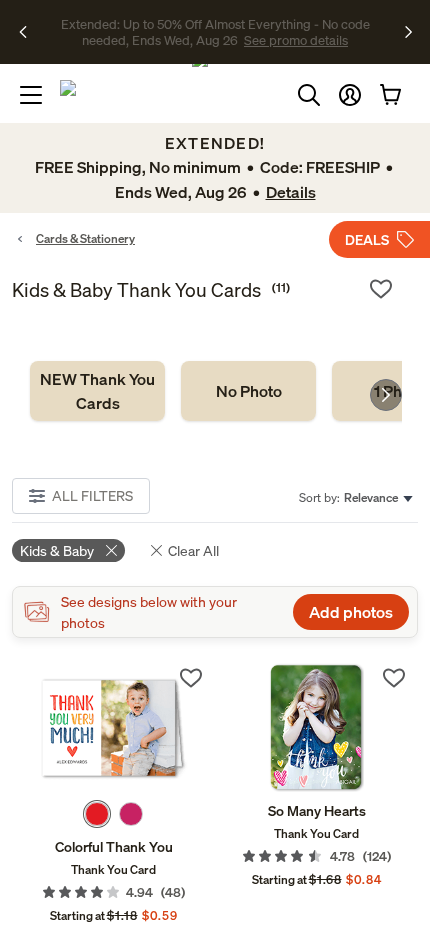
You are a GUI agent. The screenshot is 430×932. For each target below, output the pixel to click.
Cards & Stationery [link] (85, 238)
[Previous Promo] (29, 32)
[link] (97, 391)
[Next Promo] (408, 32)
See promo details (296, 40)
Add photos (351, 612)
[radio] (97, 814)
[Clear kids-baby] (111, 550)
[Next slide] (386, 395)
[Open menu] (31, 95)
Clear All (193, 550)
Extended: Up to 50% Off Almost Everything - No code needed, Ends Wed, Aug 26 (215, 32)
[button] (350, 95)
